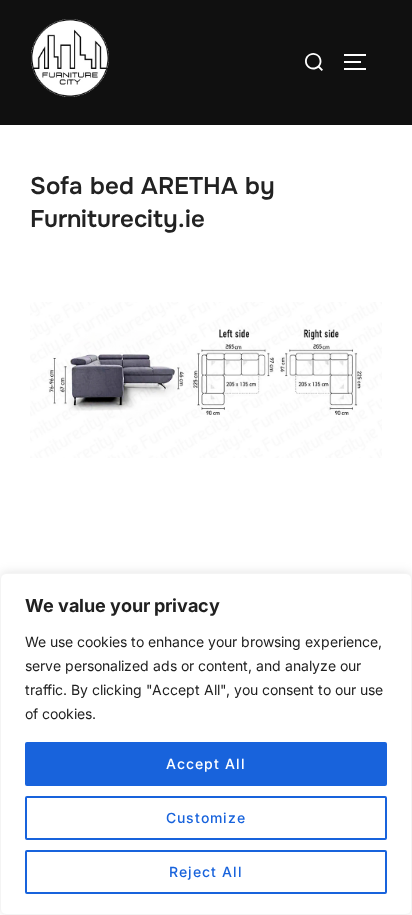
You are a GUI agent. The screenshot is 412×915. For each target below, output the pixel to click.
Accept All (206, 763)
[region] (206, 744)
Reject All (206, 871)
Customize (206, 817)
